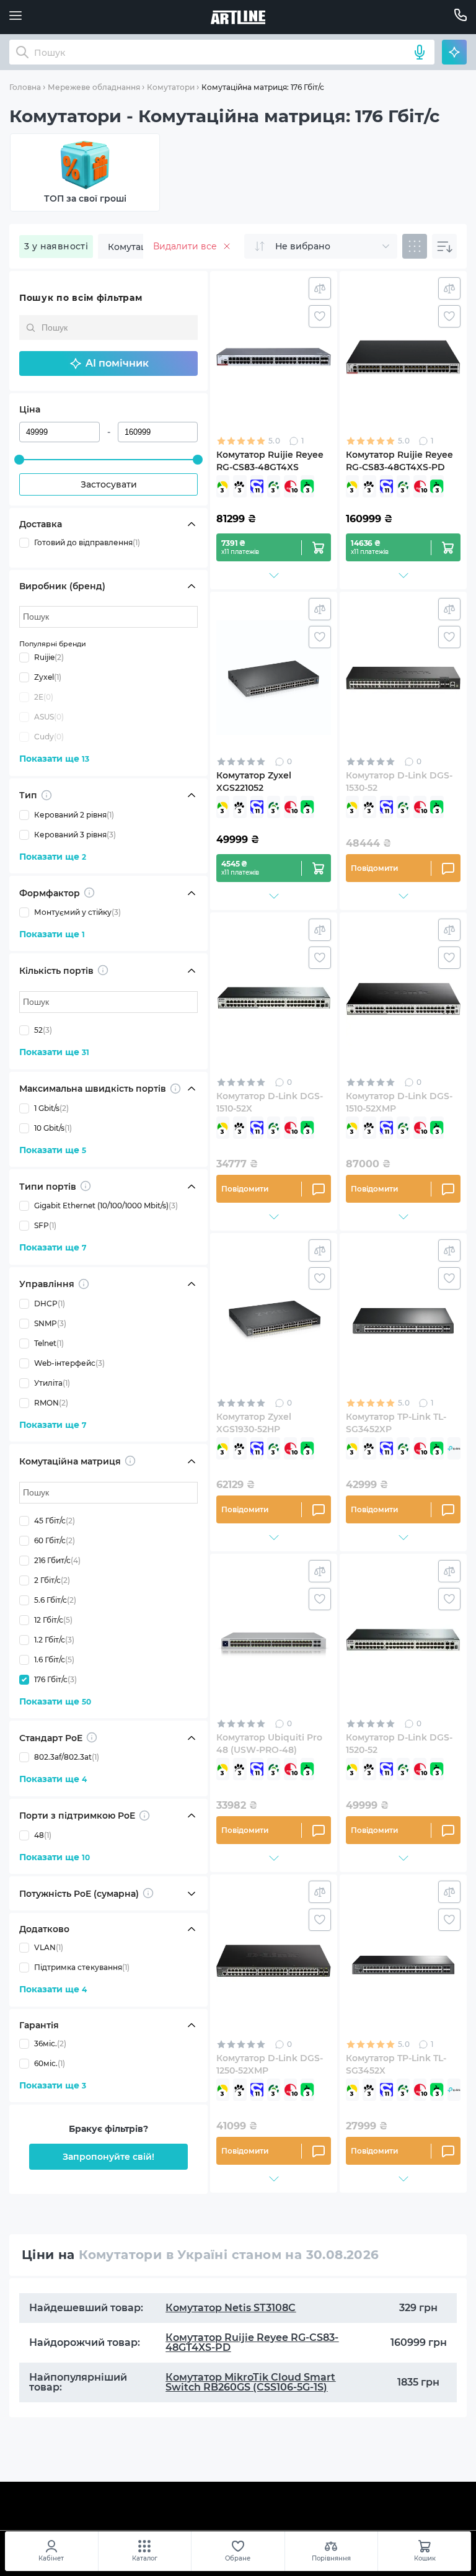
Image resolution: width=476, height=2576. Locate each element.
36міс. (50, 2043)
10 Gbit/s (53, 1128)
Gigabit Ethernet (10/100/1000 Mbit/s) (106, 1206)
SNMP (50, 1323)
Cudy (49, 737)
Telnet (49, 1343)
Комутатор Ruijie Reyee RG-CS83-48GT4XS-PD (252, 2342)
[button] (108, 363)
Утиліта (52, 1383)
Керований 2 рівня (74, 815)
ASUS (49, 717)
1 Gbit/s (51, 1108)
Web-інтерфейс (69, 1363)
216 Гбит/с (57, 1560)
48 (43, 1835)
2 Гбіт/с (52, 1580)
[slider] (19, 460)
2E (44, 697)
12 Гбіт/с (53, 1620)
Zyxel (48, 677)
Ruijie (49, 657)
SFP (45, 1225)
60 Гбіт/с (55, 1540)
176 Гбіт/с (55, 1679)
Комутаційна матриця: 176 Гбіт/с (263, 87)
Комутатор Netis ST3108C (231, 2308)
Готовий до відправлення (87, 542)
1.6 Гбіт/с (54, 1660)
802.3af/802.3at (67, 1757)
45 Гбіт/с (55, 1521)
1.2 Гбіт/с (54, 1640)
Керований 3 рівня (75, 835)
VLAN (49, 1947)
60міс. (50, 2063)
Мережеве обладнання (94, 87)
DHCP (50, 1304)
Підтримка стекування (82, 1967)
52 (43, 1030)
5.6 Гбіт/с (55, 1600)
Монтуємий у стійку (77, 912)
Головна (25, 87)
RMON (51, 1403)
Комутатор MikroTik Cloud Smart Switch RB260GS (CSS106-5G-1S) (250, 2382)
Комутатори (171, 87)
